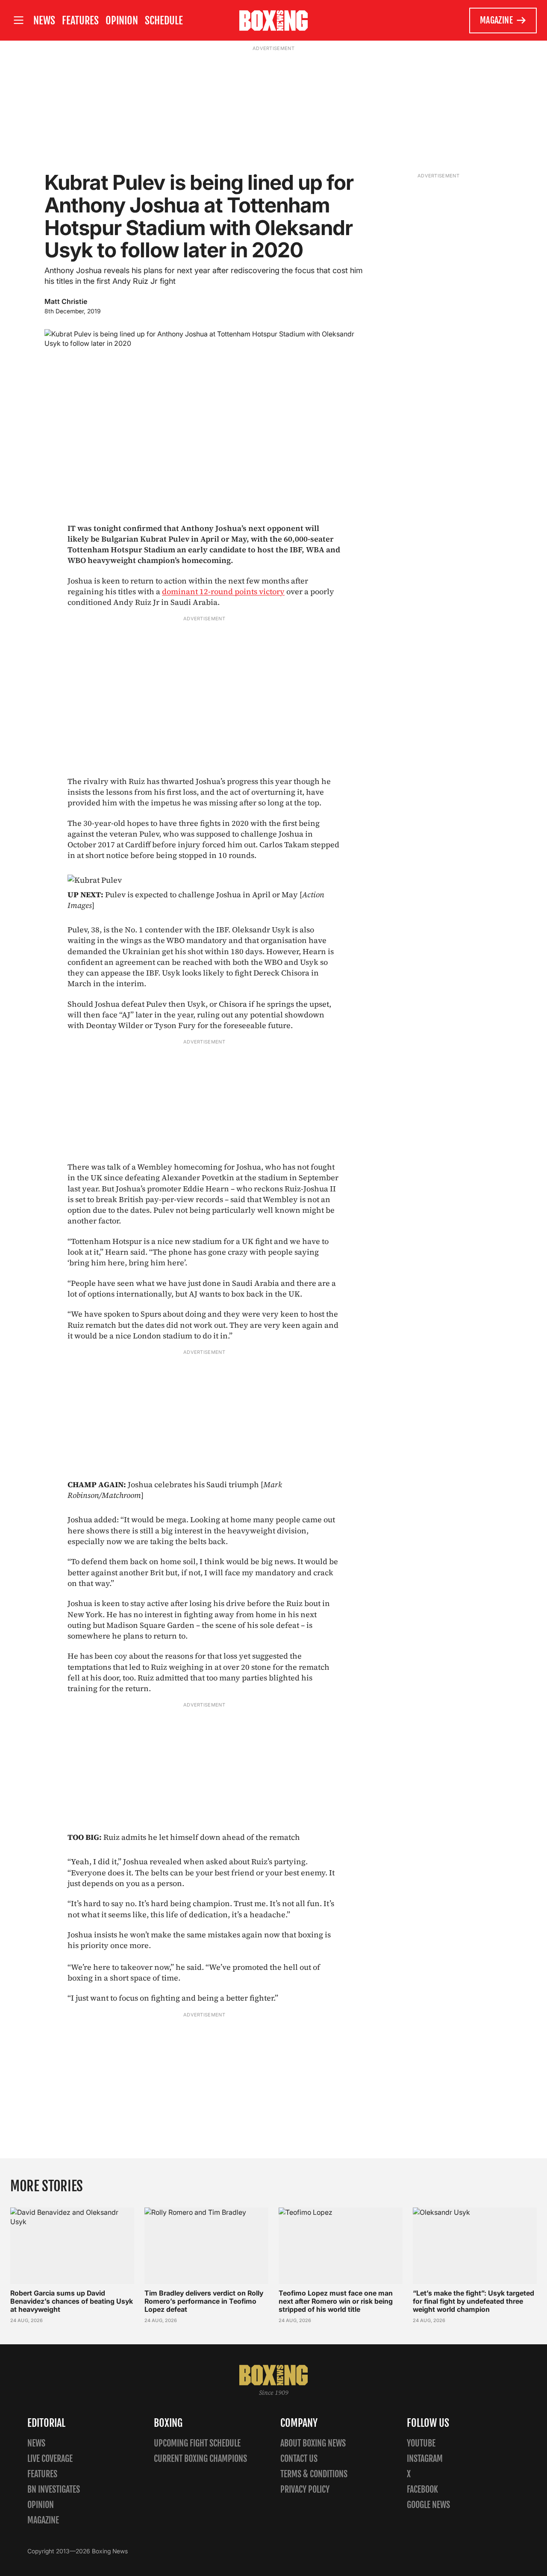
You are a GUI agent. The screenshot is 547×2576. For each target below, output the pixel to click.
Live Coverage (50, 2459)
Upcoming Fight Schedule (197, 2443)
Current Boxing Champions (200, 2459)
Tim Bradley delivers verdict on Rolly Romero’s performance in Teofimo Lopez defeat (204, 2301)
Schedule (164, 21)
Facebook (422, 2489)
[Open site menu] (18, 20)
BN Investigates (54, 2489)
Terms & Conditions (314, 2474)
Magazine (496, 20)
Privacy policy (305, 2489)
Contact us (299, 2459)
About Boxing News (313, 2443)
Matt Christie (66, 301)
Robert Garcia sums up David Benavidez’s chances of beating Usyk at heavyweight (72, 2301)
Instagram (425, 2459)
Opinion (122, 21)
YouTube (421, 2443)
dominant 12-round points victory (223, 591)
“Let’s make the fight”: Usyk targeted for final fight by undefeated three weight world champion (473, 2301)
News (44, 21)
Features (80, 21)
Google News (428, 2505)
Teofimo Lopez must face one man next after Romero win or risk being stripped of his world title (336, 2301)
